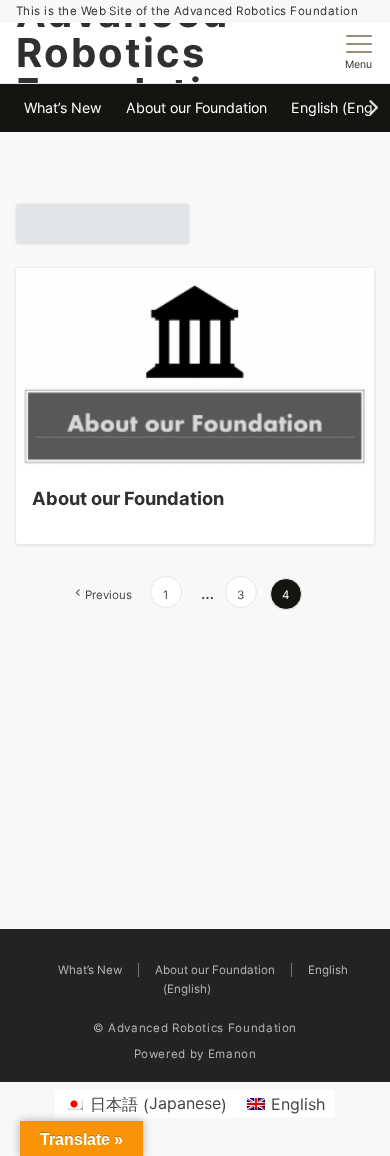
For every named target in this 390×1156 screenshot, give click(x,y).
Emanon (232, 1054)
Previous (108, 595)
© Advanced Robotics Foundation (195, 1028)
